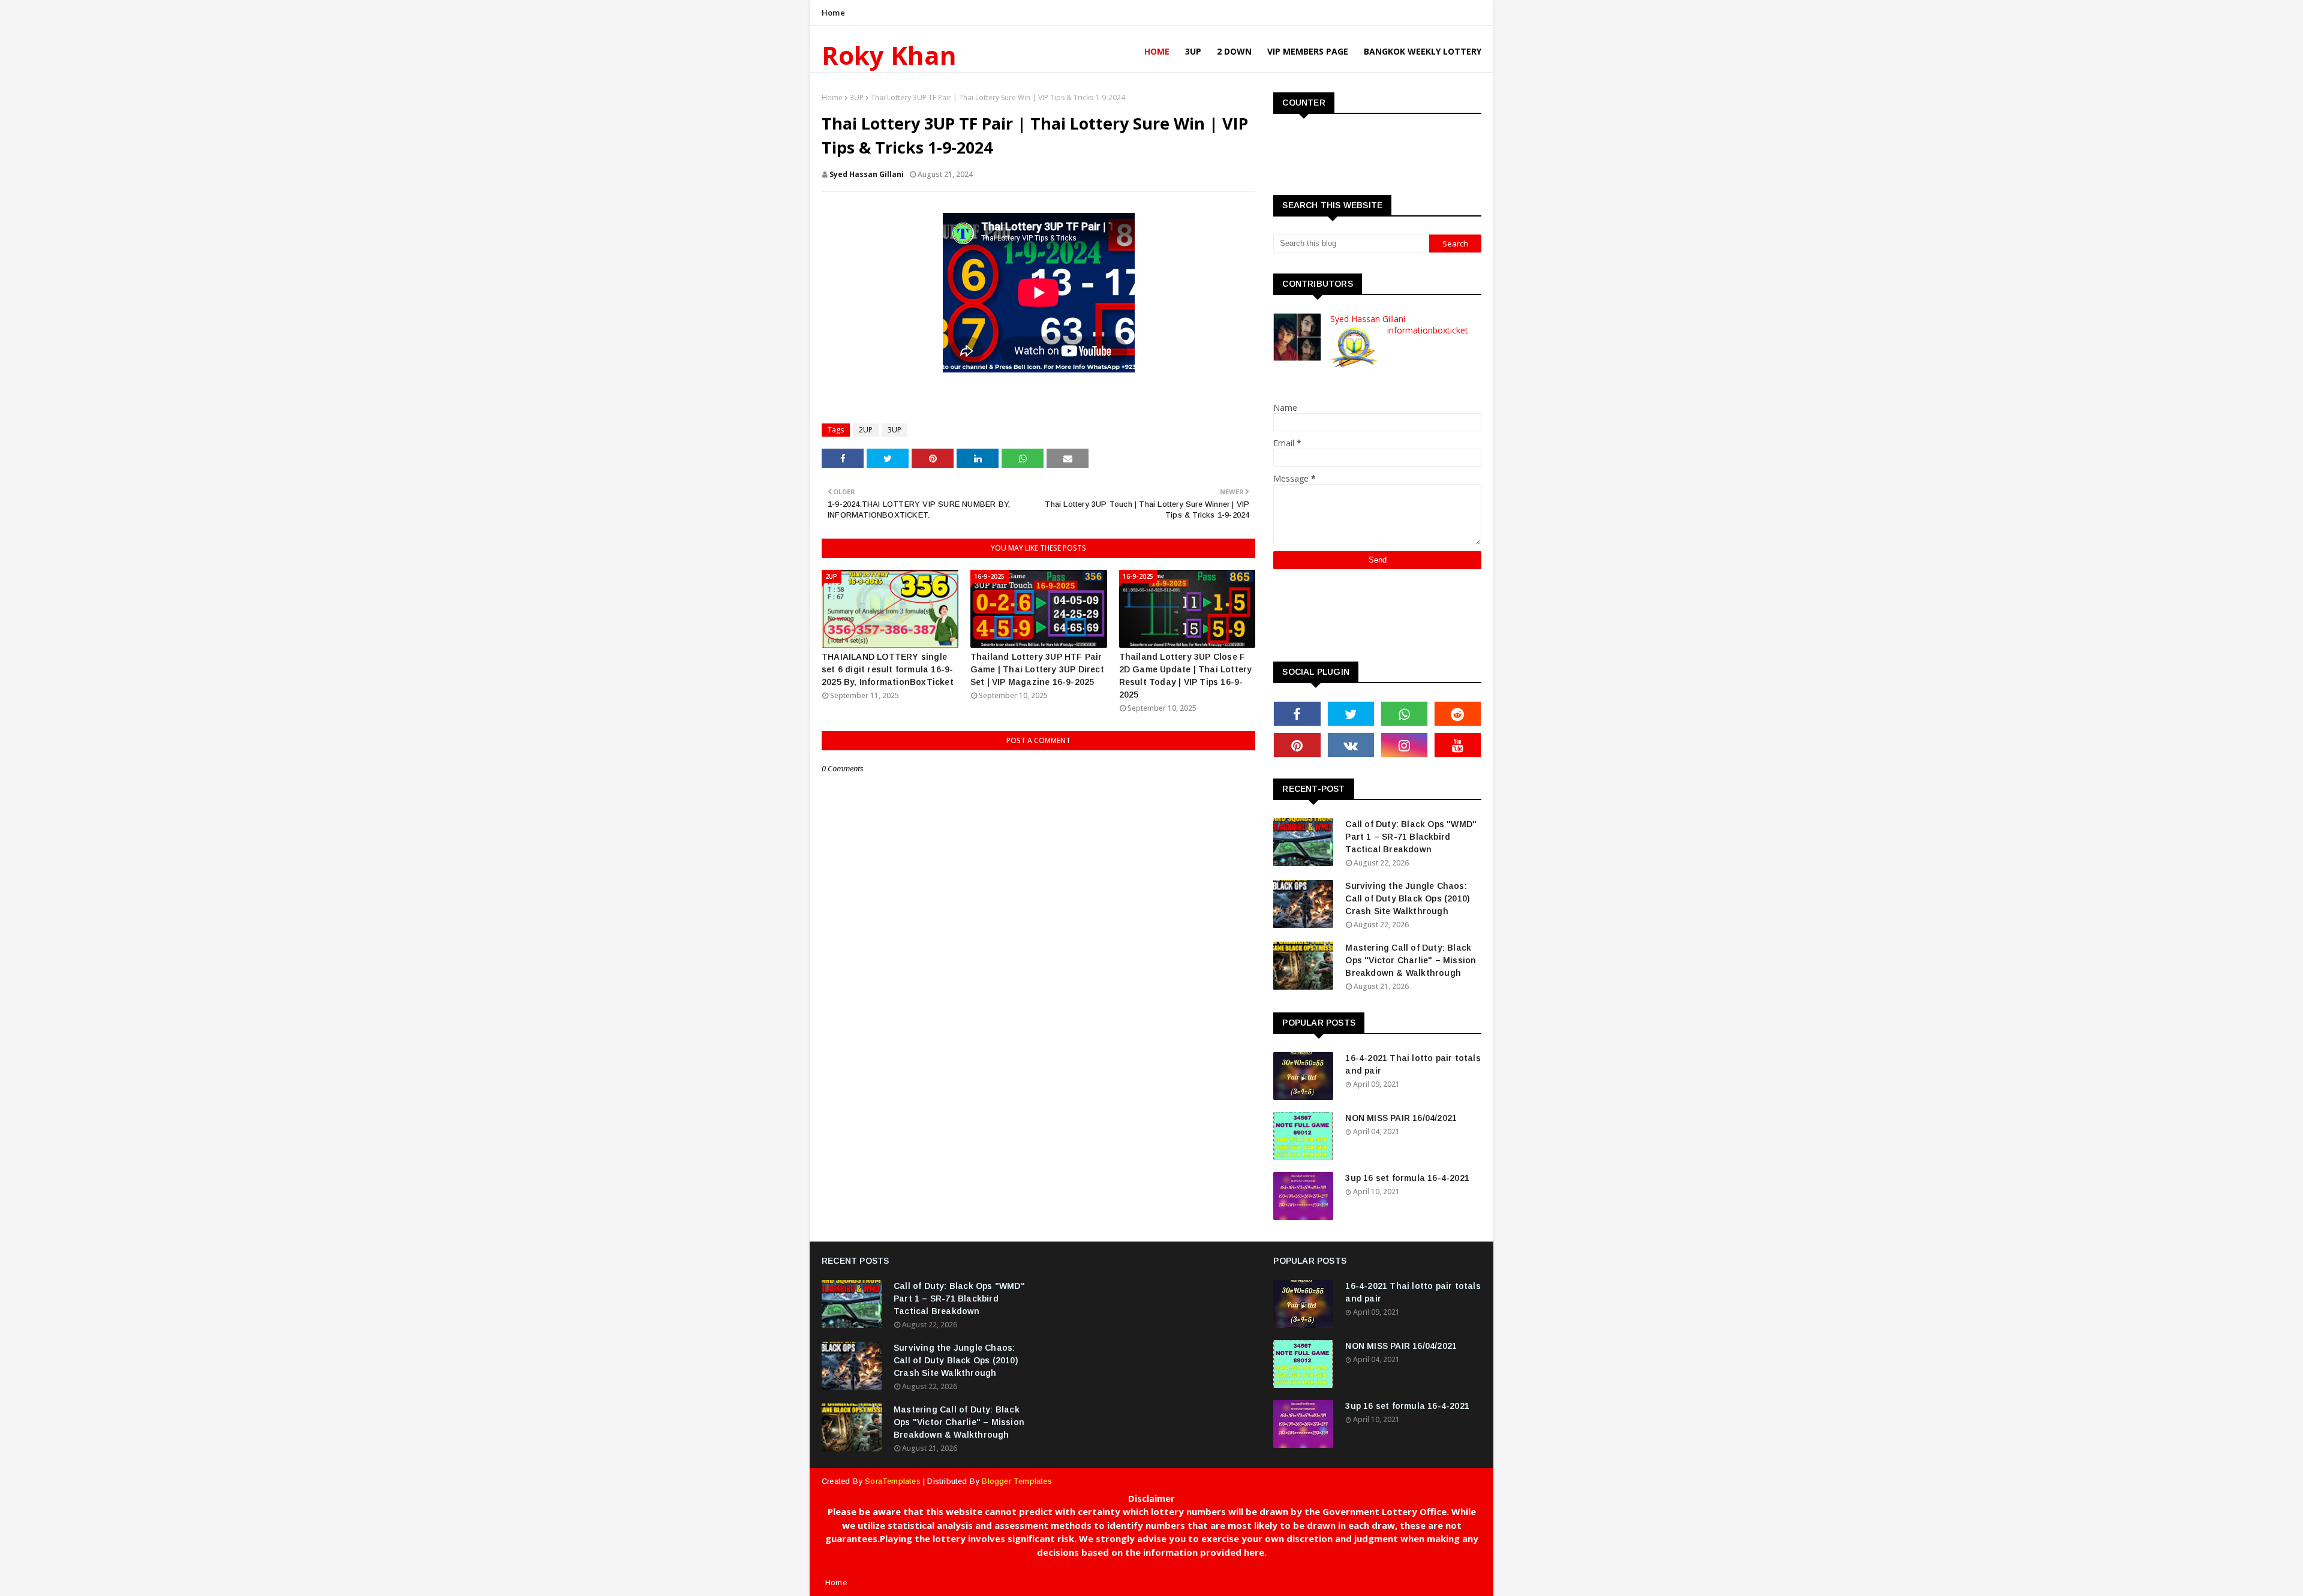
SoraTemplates (893, 1481)
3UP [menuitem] (1193, 51)
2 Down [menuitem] (1234, 51)
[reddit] (1458, 714)
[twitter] (1351, 714)
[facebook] (1297, 714)
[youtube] (1458, 745)
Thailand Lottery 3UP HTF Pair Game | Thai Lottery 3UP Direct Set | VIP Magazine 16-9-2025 (1037, 669)
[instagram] (1404, 745)
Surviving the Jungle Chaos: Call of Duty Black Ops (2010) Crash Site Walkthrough (1408, 898)
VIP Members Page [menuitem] (1308, 51)
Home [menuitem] (1157, 51)
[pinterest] (1297, 745)
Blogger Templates (1017, 1481)
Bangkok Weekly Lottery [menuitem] (1423, 51)
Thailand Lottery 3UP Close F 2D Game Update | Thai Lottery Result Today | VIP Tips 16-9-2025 (1186, 676)
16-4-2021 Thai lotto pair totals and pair (1413, 1064)
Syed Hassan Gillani (867, 174)
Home (833, 13)
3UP (857, 97)
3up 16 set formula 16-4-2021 (1407, 1178)
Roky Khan (889, 55)
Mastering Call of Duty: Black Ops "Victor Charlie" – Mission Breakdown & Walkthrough (1411, 960)
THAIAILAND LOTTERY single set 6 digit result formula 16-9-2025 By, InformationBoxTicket (888, 669)
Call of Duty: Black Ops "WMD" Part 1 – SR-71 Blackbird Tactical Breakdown (1411, 837)
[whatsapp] (1404, 714)
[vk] (1351, 745)
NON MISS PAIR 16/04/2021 (1401, 1118)
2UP (866, 430)
